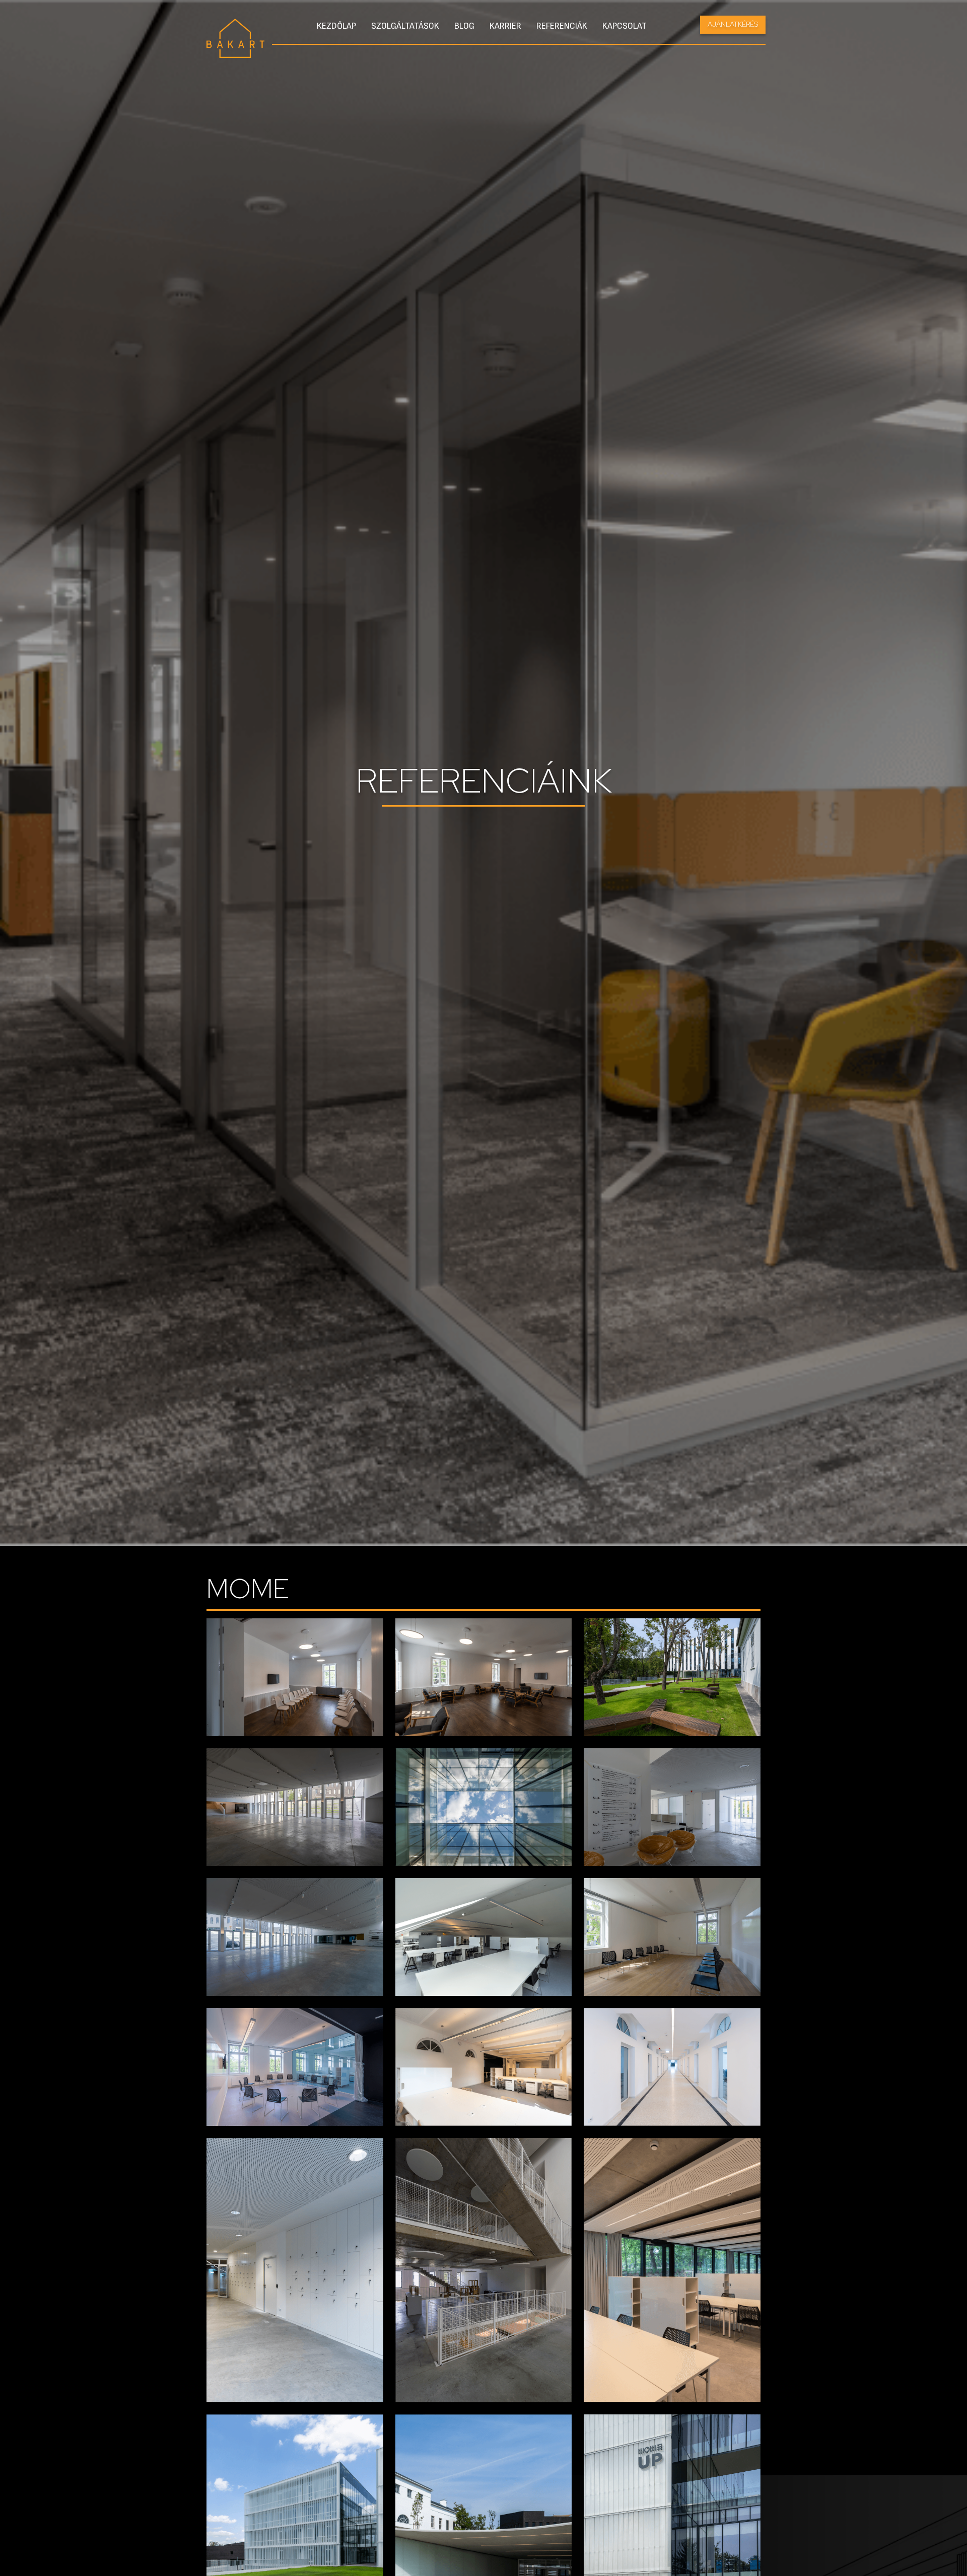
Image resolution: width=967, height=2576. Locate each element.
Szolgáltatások (405, 26)
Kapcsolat (625, 26)
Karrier (505, 26)
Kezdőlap (336, 26)
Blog (464, 26)
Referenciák (562, 26)
